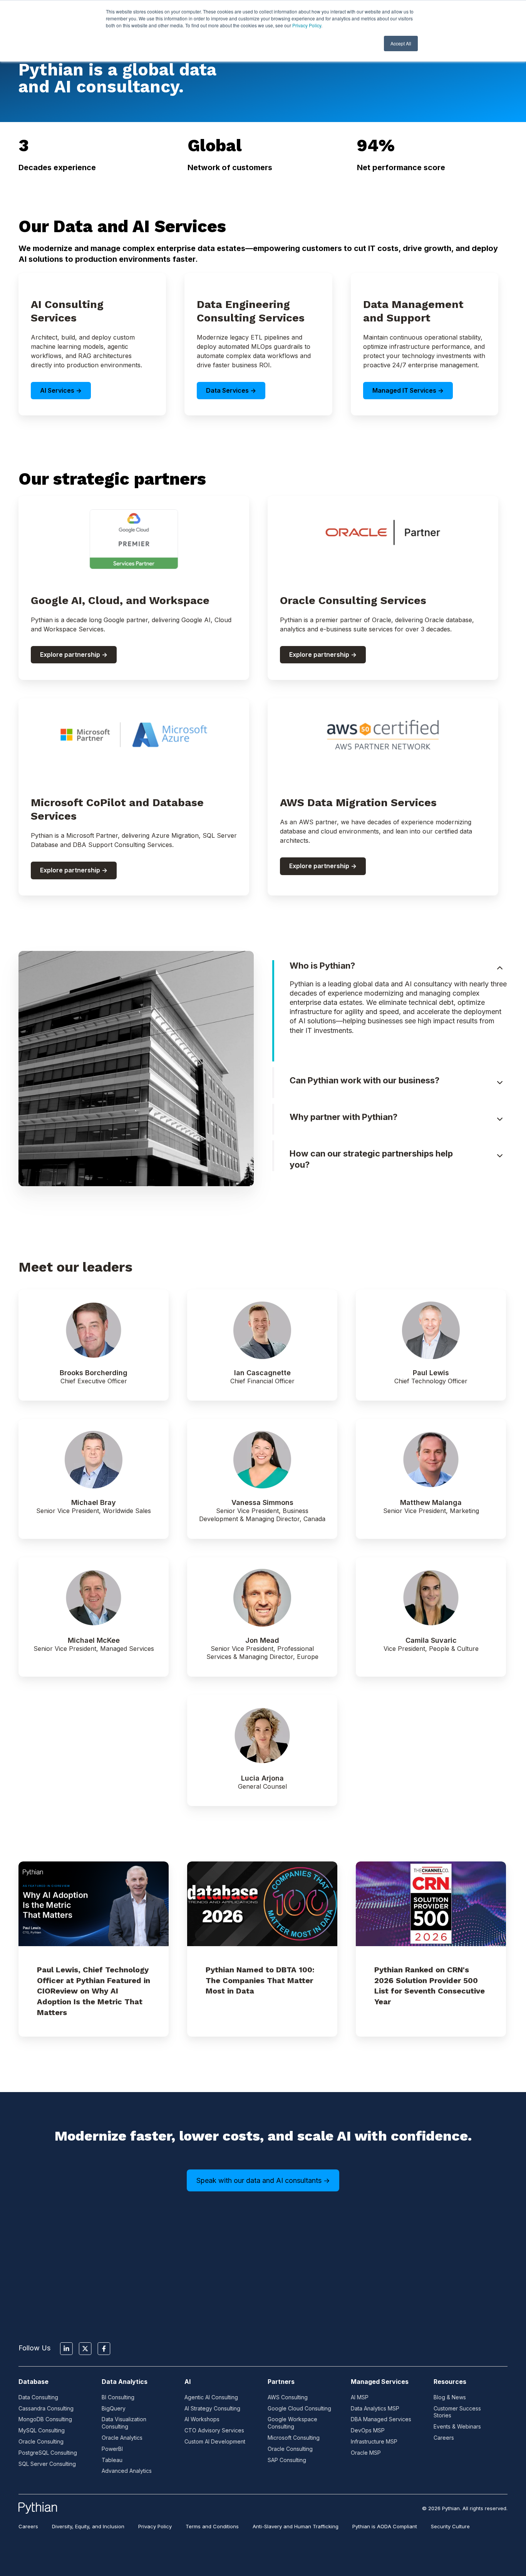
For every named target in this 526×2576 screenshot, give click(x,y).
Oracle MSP (366, 2453)
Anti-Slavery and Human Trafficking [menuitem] (296, 2526)
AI (188, 2382)
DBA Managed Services (381, 2419)
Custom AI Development (215, 2441)
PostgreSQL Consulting (48, 2453)
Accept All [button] (401, 43)
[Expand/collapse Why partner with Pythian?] (500, 1119)
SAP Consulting (287, 2460)
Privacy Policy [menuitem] (155, 2526)
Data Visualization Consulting (124, 2423)
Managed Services (380, 2382)
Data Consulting (38, 2397)
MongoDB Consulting (45, 2419)
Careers (444, 2438)
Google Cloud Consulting (299, 2408)
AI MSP (360, 2397)
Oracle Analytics (122, 2438)
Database (34, 2382)
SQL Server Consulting (47, 2464)
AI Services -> (61, 390)
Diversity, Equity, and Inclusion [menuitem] (88, 2526)
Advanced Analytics (127, 2471)
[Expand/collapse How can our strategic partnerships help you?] (500, 1156)
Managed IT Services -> (408, 390)
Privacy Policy (307, 25)
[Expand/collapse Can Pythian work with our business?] (500, 1083)
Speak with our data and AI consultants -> (263, 2180)
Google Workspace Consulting (292, 2423)
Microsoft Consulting (294, 2438)
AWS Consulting (288, 2397)
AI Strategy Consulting (212, 2408)
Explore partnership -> (74, 654)
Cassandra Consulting (46, 2408)
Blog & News (450, 2397)
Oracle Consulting (41, 2441)
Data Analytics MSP (375, 2408)
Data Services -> (231, 390)
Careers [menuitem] (28, 2526)
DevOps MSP (368, 2430)
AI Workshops (202, 2419)
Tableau (112, 2460)
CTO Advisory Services (214, 2430)
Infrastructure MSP (374, 2441)
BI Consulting (118, 2397)
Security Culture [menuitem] (450, 2526)
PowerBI (112, 2449)
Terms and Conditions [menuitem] (212, 2526)
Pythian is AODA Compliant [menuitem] (385, 2526)
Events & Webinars (457, 2426)
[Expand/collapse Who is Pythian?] (500, 968)
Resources (450, 2382)
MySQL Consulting (42, 2430)
